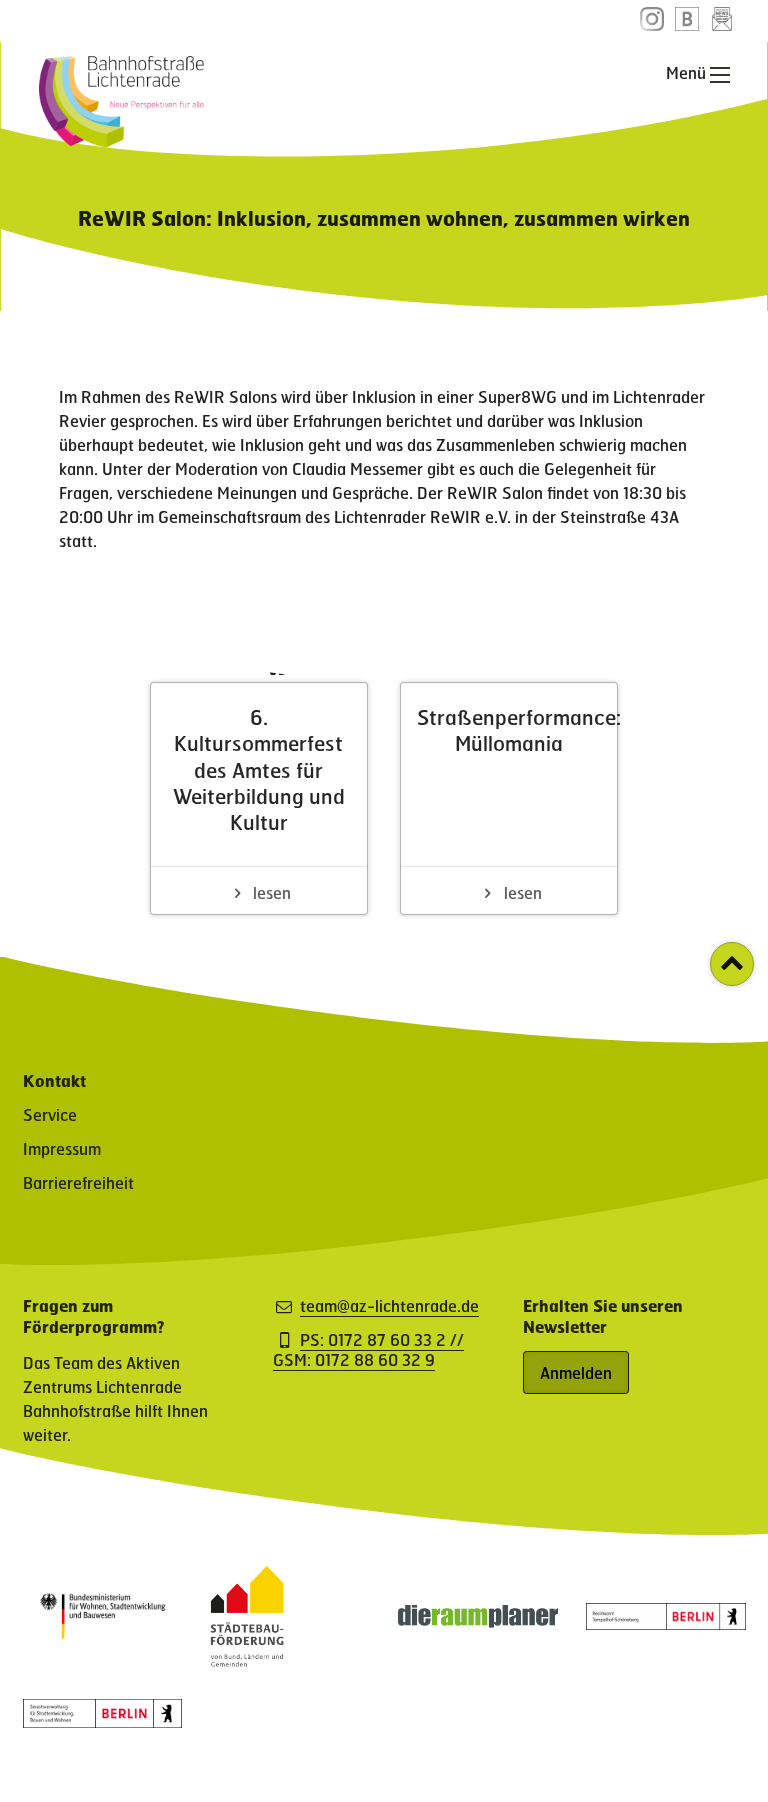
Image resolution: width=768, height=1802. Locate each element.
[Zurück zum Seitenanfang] (732, 964)
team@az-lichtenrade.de (389, 1306)
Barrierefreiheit (78, 1182)
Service (50, 1114)
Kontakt (54, 1080)
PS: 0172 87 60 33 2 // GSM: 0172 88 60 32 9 (368, 1350)
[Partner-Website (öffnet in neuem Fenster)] (247, 1660)
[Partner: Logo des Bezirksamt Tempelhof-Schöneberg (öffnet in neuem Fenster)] (666, 1623)
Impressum (62, 1148)
